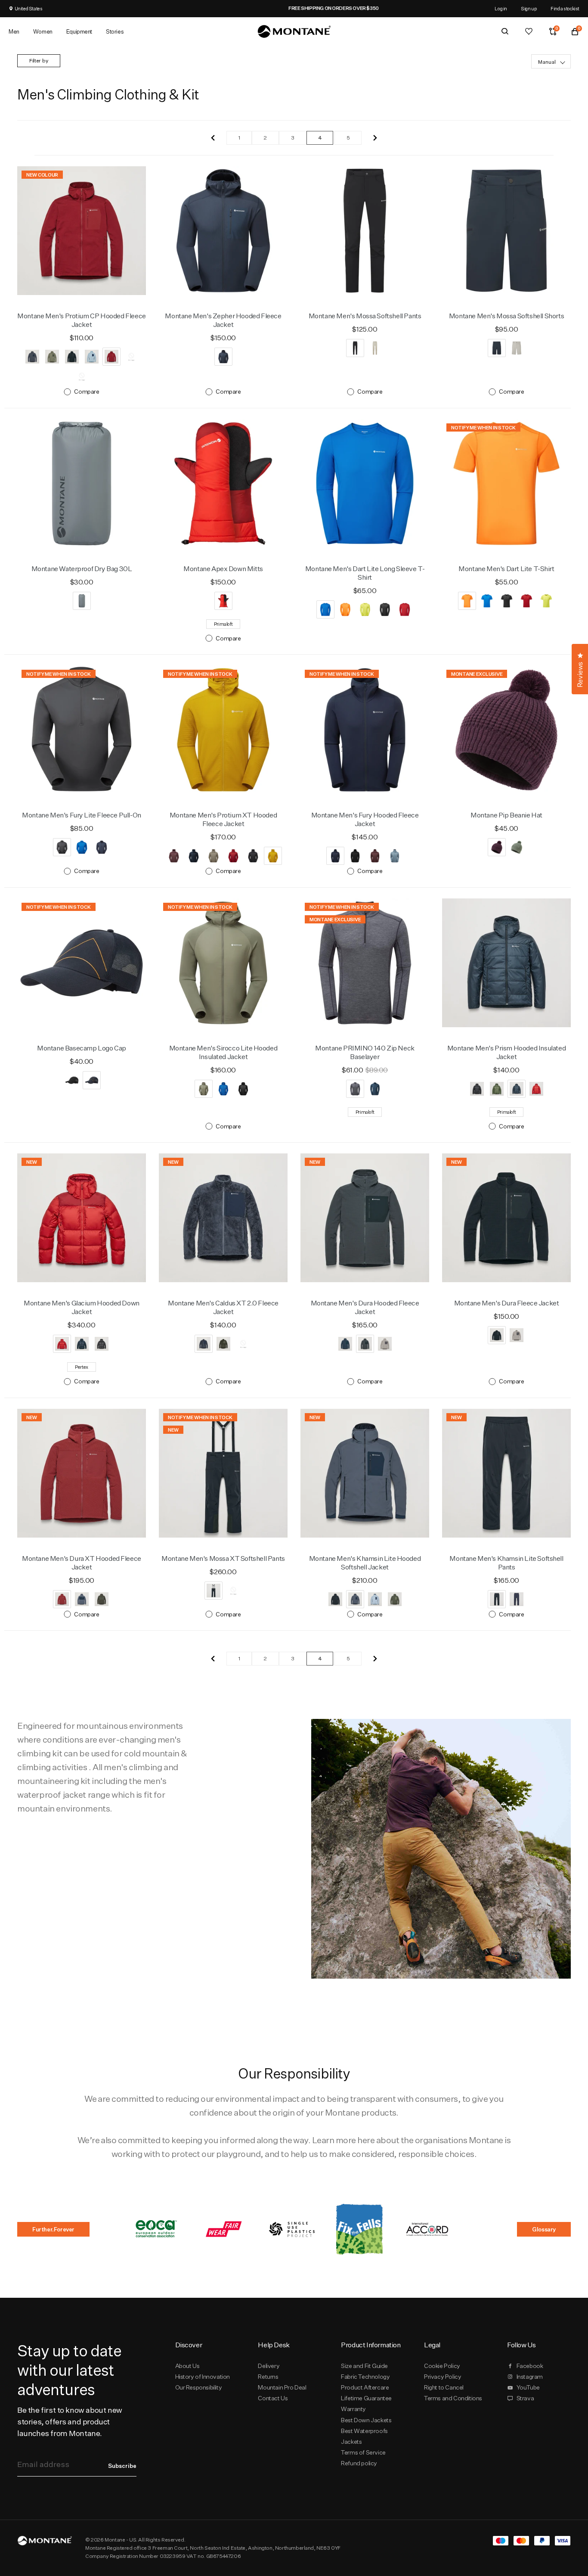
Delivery (269, 2366)
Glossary (544, 2229)
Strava (525, 2398)
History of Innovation (203, 2377)
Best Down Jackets (366, 2420)
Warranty (353, 2409)
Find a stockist (565, 8)
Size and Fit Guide (364, 2366)
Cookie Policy (442, 2366)
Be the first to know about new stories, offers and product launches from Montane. (70, 2422)
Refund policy (359, 2463)
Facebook (530, 2366)
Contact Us (273, 2398)
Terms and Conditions (453, 2398)
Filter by (39, 61)
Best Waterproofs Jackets (364, 2436)
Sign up (529, 8)
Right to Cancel (444, 2387)
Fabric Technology (365, 2377)
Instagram (530, 2377)
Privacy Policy (443, 2377)
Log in (501, 8)
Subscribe (122, 2466)
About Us (187, 2366)
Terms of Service (363, 2452)
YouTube (528, 2387)
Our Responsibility (199, 2387)
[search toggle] (505, 31)
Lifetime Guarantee (366, 2398)
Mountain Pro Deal (282, 2387)
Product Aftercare (365, 2387)
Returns (268, 2377)
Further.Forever (53, 2229)
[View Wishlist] (529, 31)
